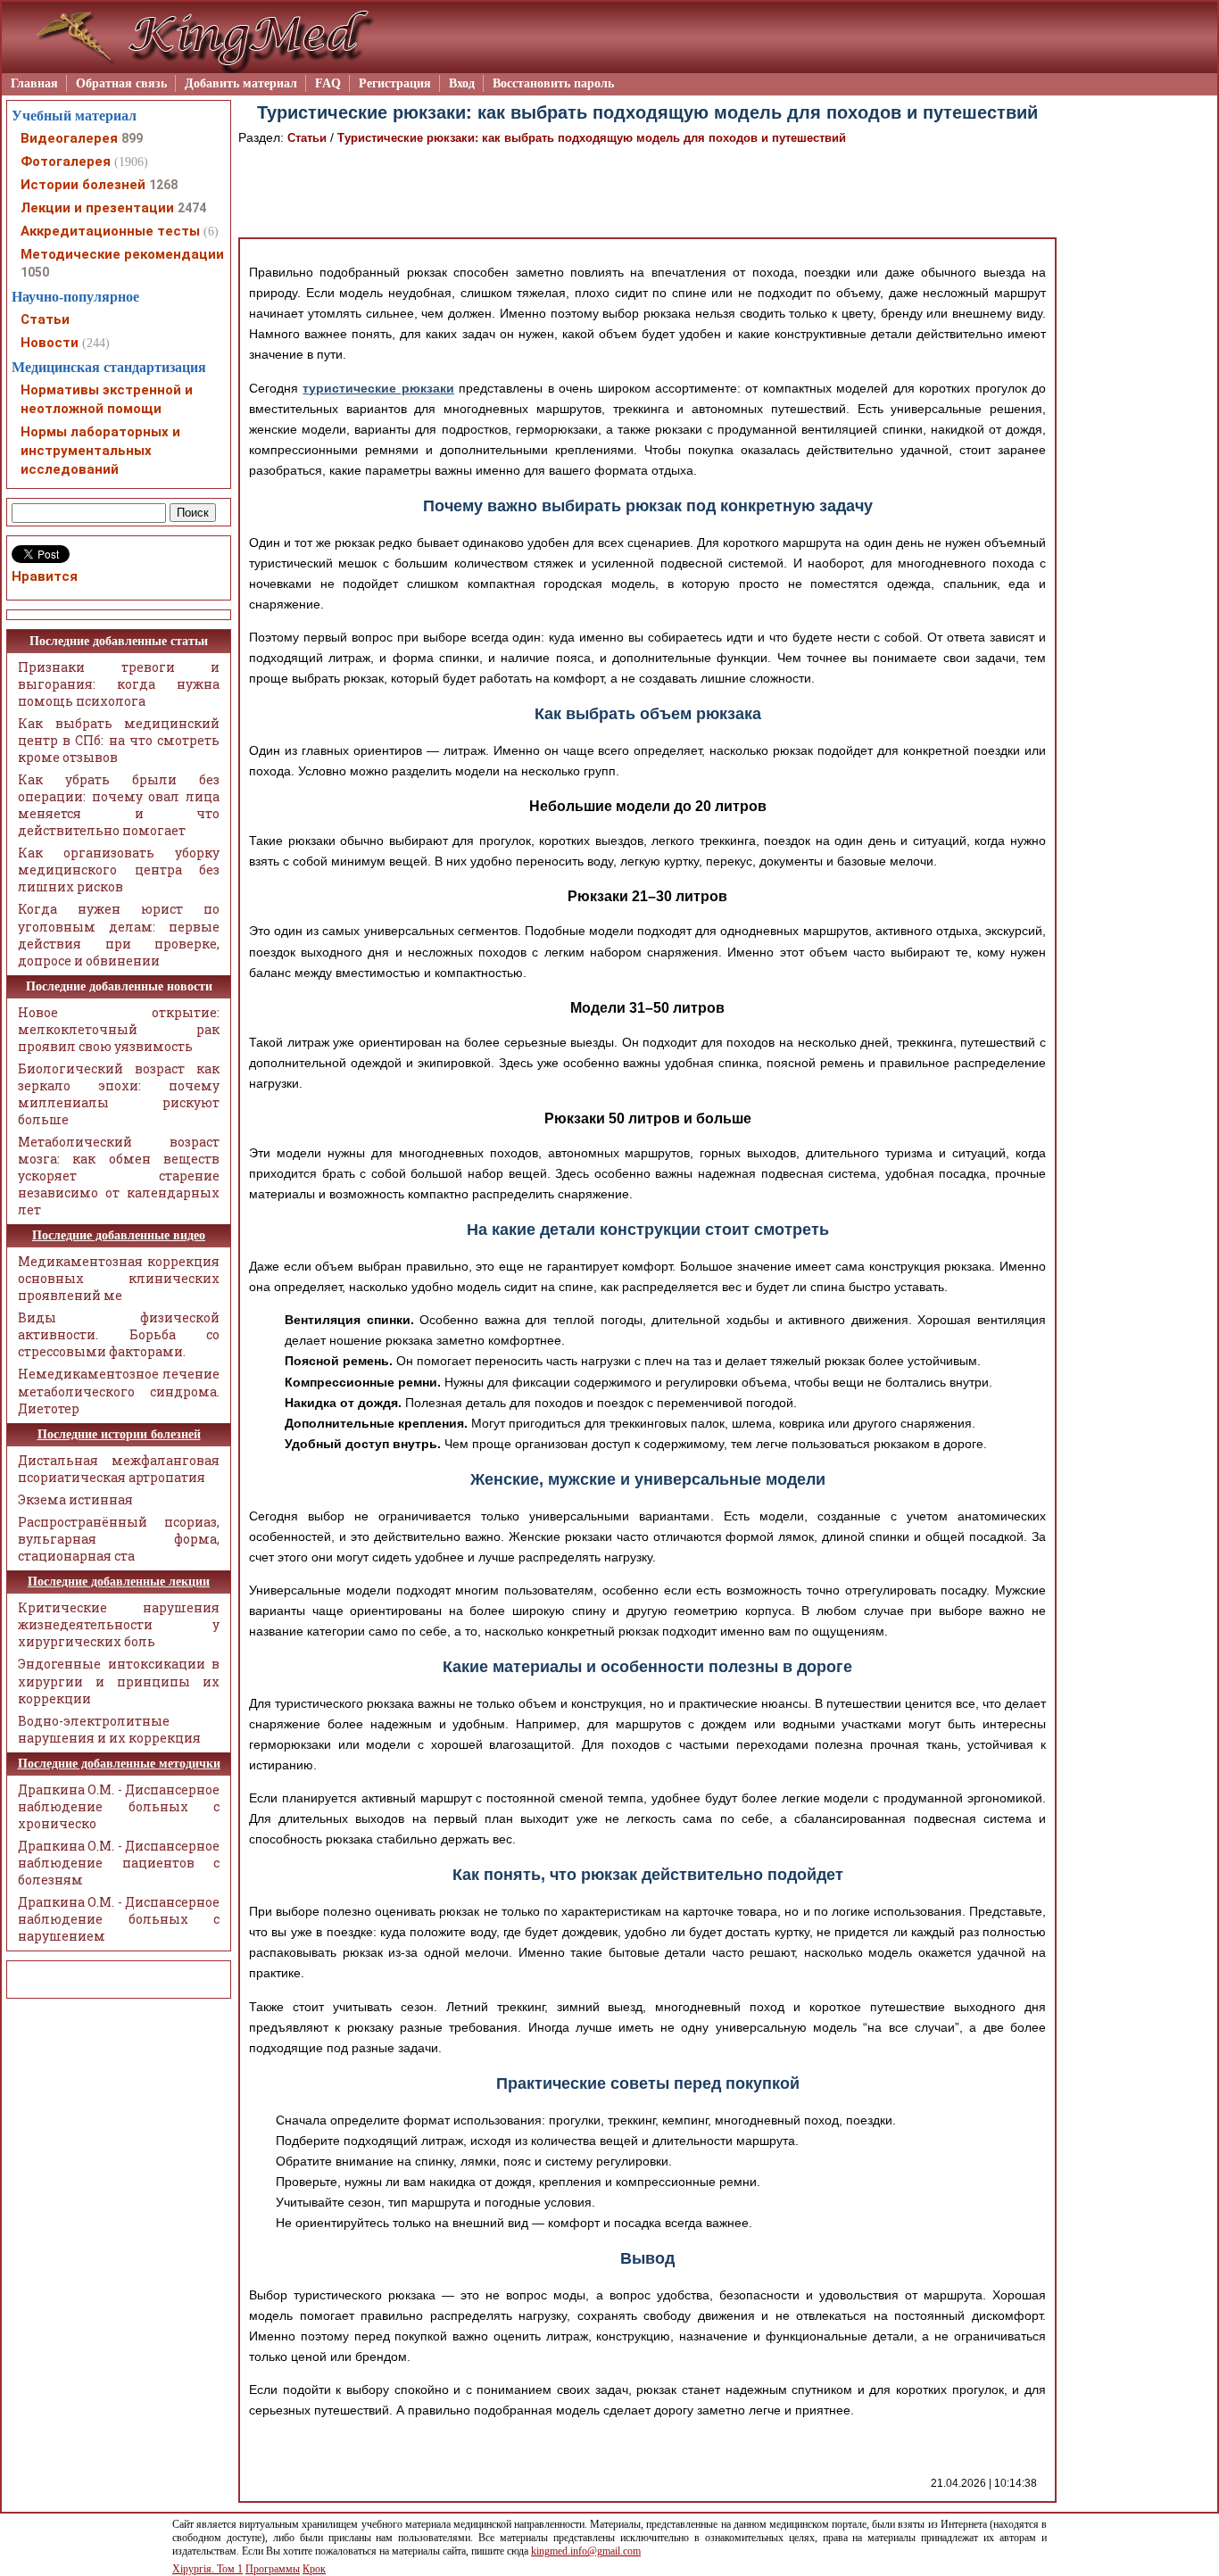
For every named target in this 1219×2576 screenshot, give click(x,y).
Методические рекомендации (122, 254)
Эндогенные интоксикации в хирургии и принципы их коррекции (119, 1681)
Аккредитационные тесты (110, 231)
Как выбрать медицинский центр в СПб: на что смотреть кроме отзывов (119, 740)
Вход (462, 83)
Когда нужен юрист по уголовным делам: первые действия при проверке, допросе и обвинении (119, 934)
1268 (163, 185)
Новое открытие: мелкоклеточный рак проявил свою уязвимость (119, 1029)
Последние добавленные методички (119, 1764)
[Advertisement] (648, 193)
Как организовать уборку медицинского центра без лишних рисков (119, 870)
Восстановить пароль (553, 83)
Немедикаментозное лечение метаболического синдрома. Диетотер (119, 1391)
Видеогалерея (69, 138)
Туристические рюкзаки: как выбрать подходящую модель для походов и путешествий (592, 138)
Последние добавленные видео (119, 1235)
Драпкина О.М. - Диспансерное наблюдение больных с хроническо (119, 1806)
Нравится (45, 576)
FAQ (328, 83)
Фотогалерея (66, 162)
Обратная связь (121, 83)
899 (132, 138)
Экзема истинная (75, 1499)
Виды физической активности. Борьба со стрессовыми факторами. (119, 1334)
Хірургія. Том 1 (207, 2569)
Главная (34, 83)
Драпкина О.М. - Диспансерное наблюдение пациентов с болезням (119, 1863)
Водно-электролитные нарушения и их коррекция (109, 1729)
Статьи (307, 138)
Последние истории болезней (119, 1434)
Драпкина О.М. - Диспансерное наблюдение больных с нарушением (119, 1919)
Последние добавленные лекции (119, 1582)
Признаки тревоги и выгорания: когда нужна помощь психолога (119, 684)
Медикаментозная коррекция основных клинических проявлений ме (119, 1278)
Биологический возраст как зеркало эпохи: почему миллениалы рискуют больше (119, 1094)
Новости (50, 343)
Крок (314, 2569)
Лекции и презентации (97, 208)
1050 (35, 272)
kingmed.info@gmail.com (586, 2551)
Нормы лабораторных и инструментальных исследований (100, 451)
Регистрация (395, 83)
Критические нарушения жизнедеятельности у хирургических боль (119, 1624)
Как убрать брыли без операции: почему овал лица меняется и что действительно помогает (119, 805)
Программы (273, 2569)
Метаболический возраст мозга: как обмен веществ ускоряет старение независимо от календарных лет (119, 1176)
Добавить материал (241, 83)
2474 (192, 208)
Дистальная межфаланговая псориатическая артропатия (119, 1469)
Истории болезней (83, 185)
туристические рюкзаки (378, 388)
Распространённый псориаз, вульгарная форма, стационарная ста (119, 1539)
